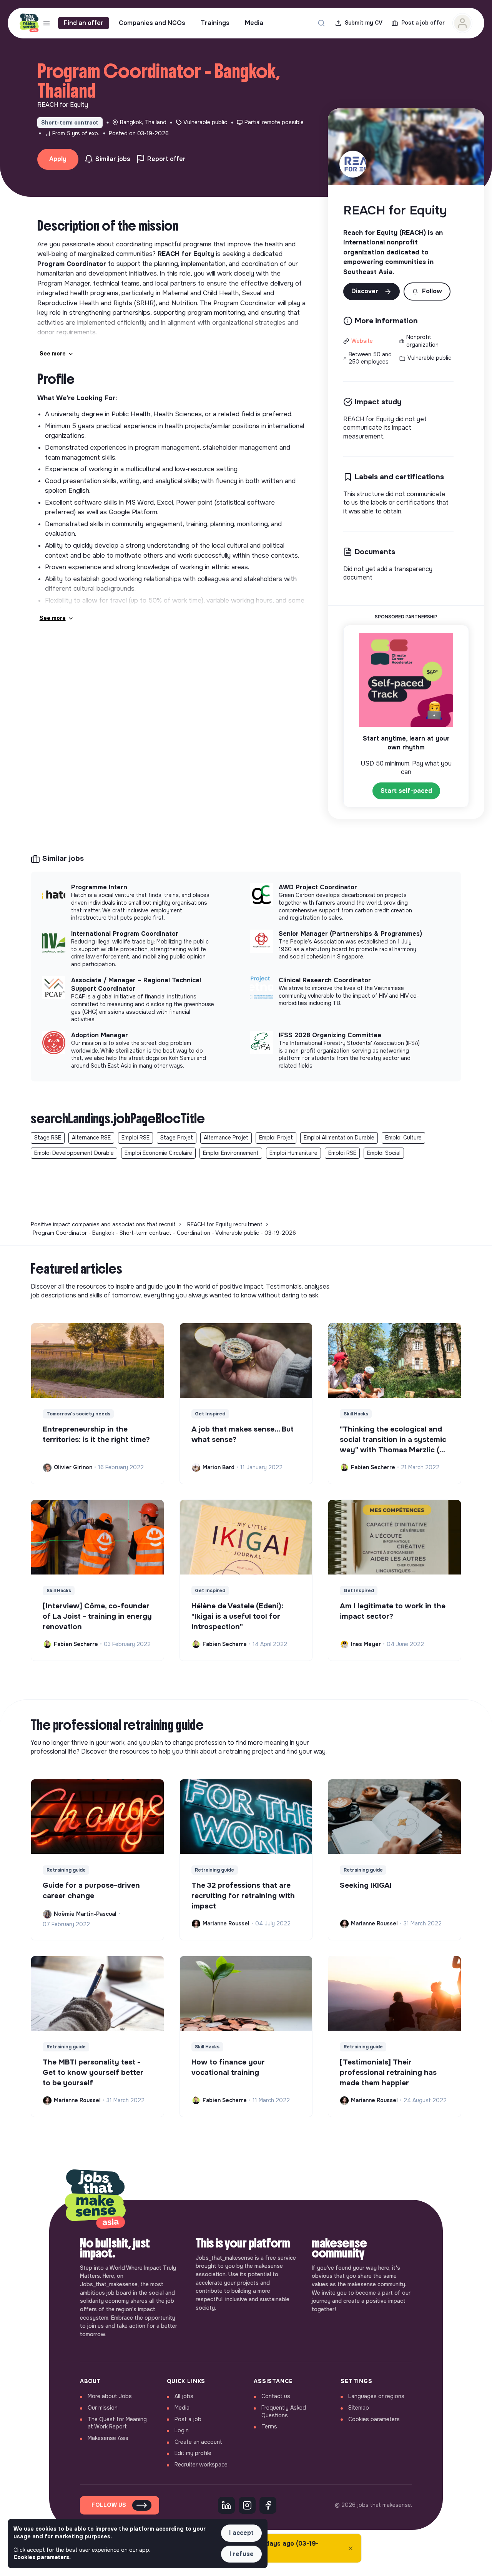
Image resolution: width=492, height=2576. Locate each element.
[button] (427, 291)
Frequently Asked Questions (284, 2412)
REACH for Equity (395, 210)
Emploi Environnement (231, 1153)
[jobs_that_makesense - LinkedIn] (226, 2505)
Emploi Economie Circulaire (158, 1153)
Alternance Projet (226, 1138)
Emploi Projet (276, 1138)
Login (182, 2430)
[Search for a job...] (321, 23)
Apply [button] (58, 159)
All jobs (184, 2396)
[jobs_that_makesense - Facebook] (268, 2505)
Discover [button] (366, 291)
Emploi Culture (403, 1138)
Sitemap (359, 2408)
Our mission (103, 2408)
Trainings (215, 23)
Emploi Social (384, 1153)
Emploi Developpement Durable (74, 1153)
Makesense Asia (108, 2438)
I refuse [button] (242, 2554)
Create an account (198, 2442)
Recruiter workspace (201, 2465)
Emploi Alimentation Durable (339, 1138)
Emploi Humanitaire (293, 1153)
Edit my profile (193, 2453)
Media (254, 23)
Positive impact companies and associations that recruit (104, 1224)
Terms (269, 2427)
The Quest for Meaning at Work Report (117, 2423)
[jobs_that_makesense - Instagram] (247, 2505)
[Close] (351, 2548)
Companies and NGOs (152, 23)
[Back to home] (95, 2200)
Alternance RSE (91, 1138)
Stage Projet (177, 1138)
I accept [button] (241, 2533)
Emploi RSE (135, 1138)
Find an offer (84, 23)
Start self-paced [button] (406, 791)
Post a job (188, 2419)
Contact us (276, 2396)
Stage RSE (48, 1138)
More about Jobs (110, 2396)
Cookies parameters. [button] (42, 2557)
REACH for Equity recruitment (226, 1224)
